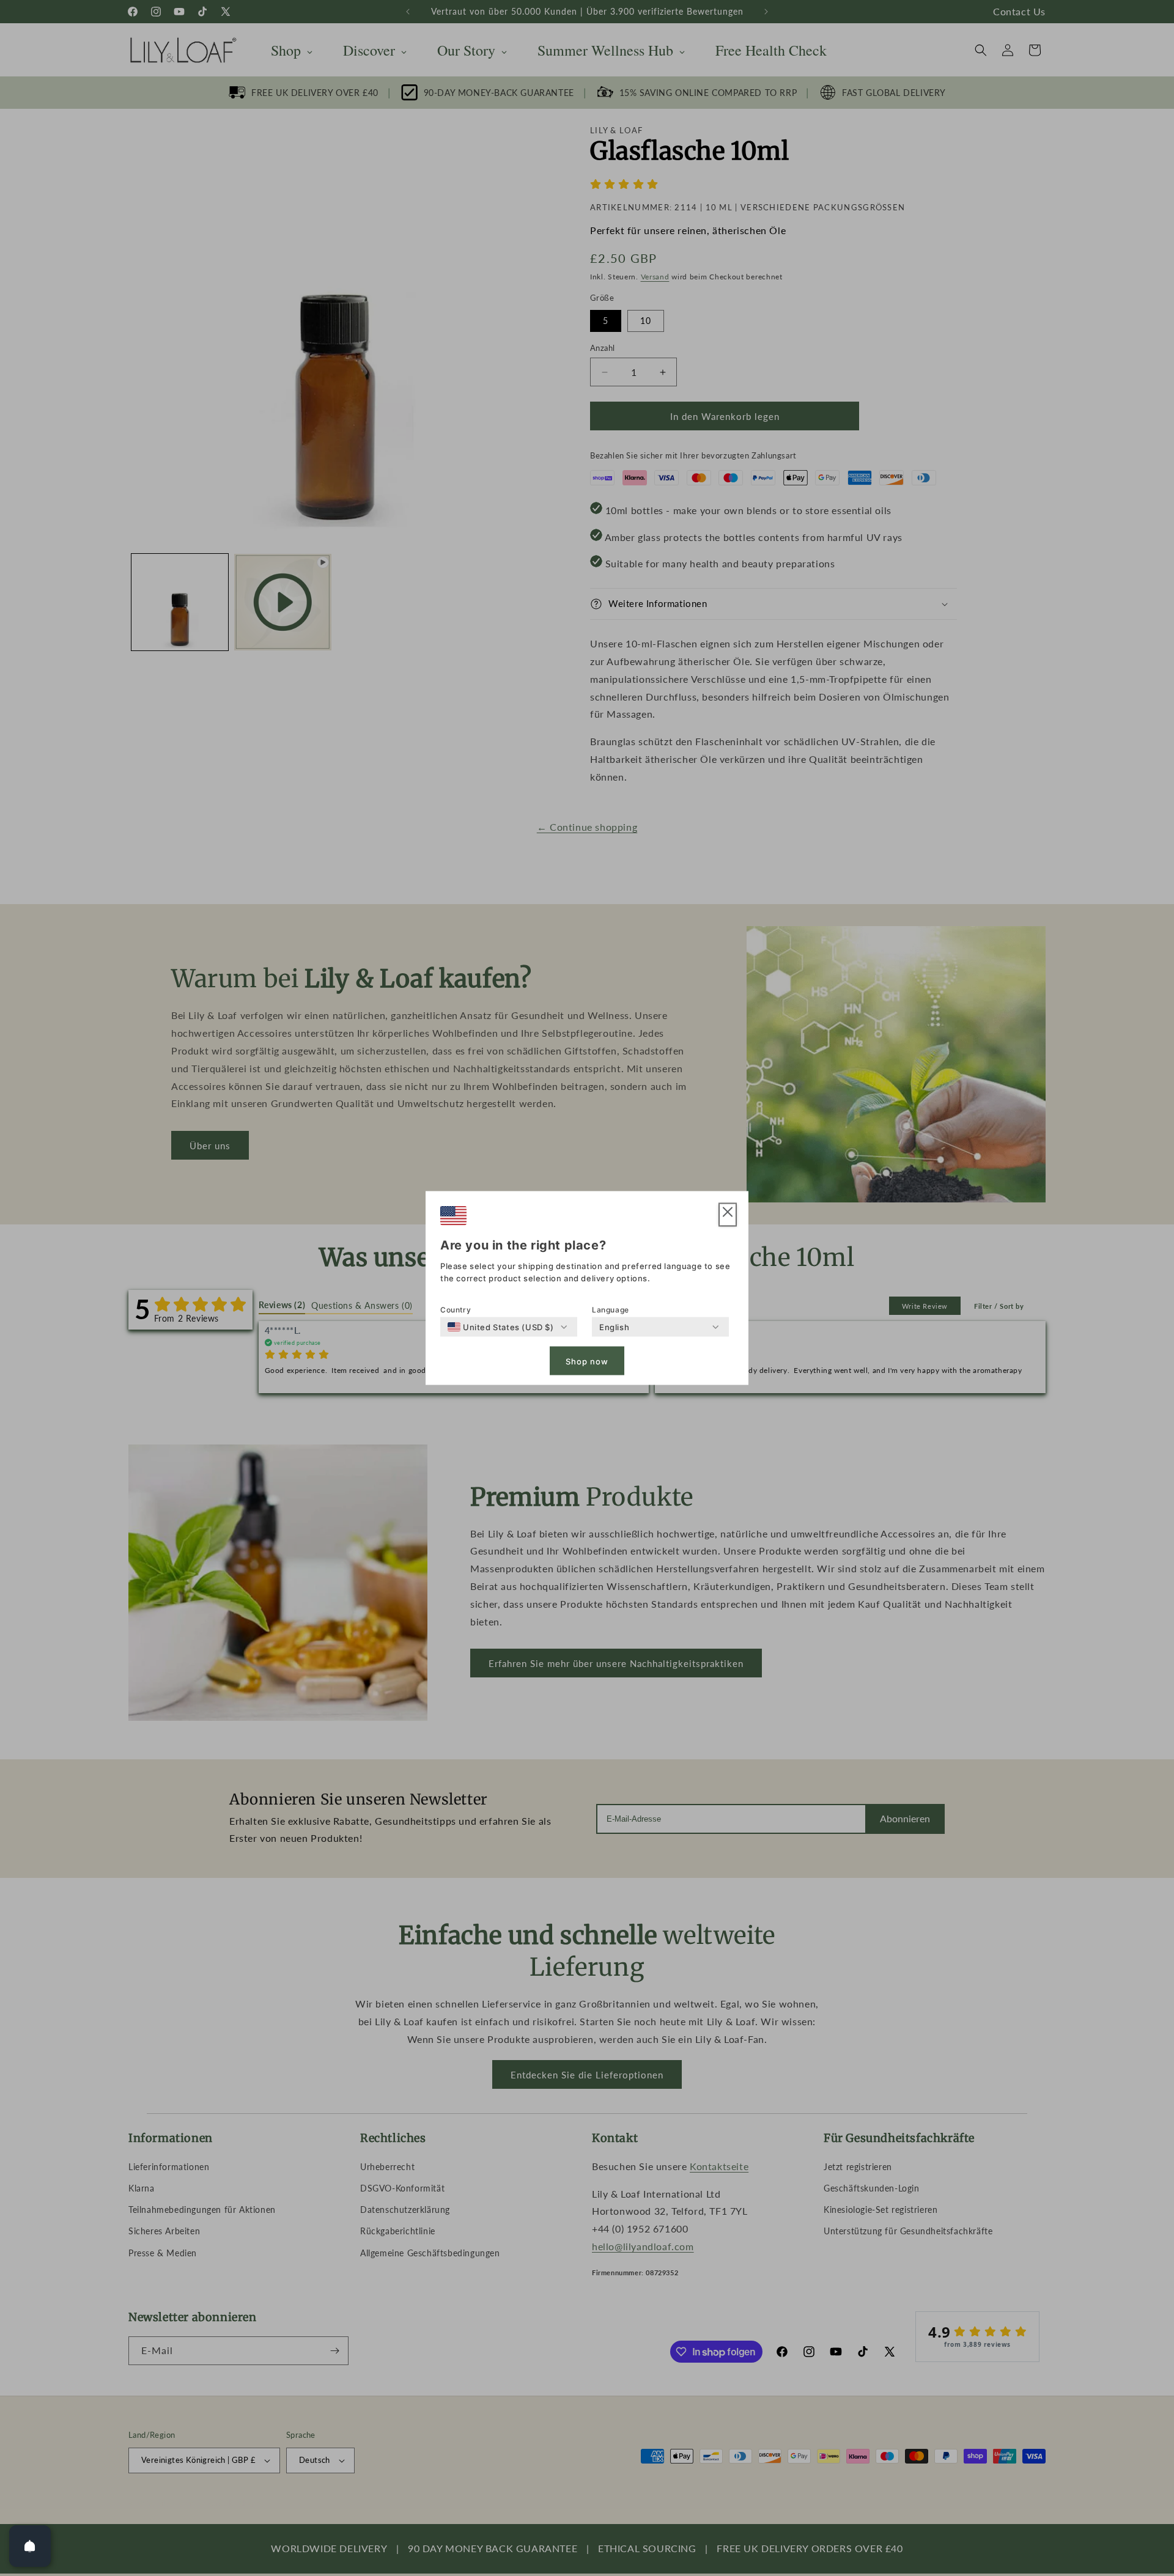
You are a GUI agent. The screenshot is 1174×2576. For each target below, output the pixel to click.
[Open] (30, 2546)
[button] (728, 1215)
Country (456, 1310)
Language (611, 1310)
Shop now (587, 1361)
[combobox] (501, 1327)
